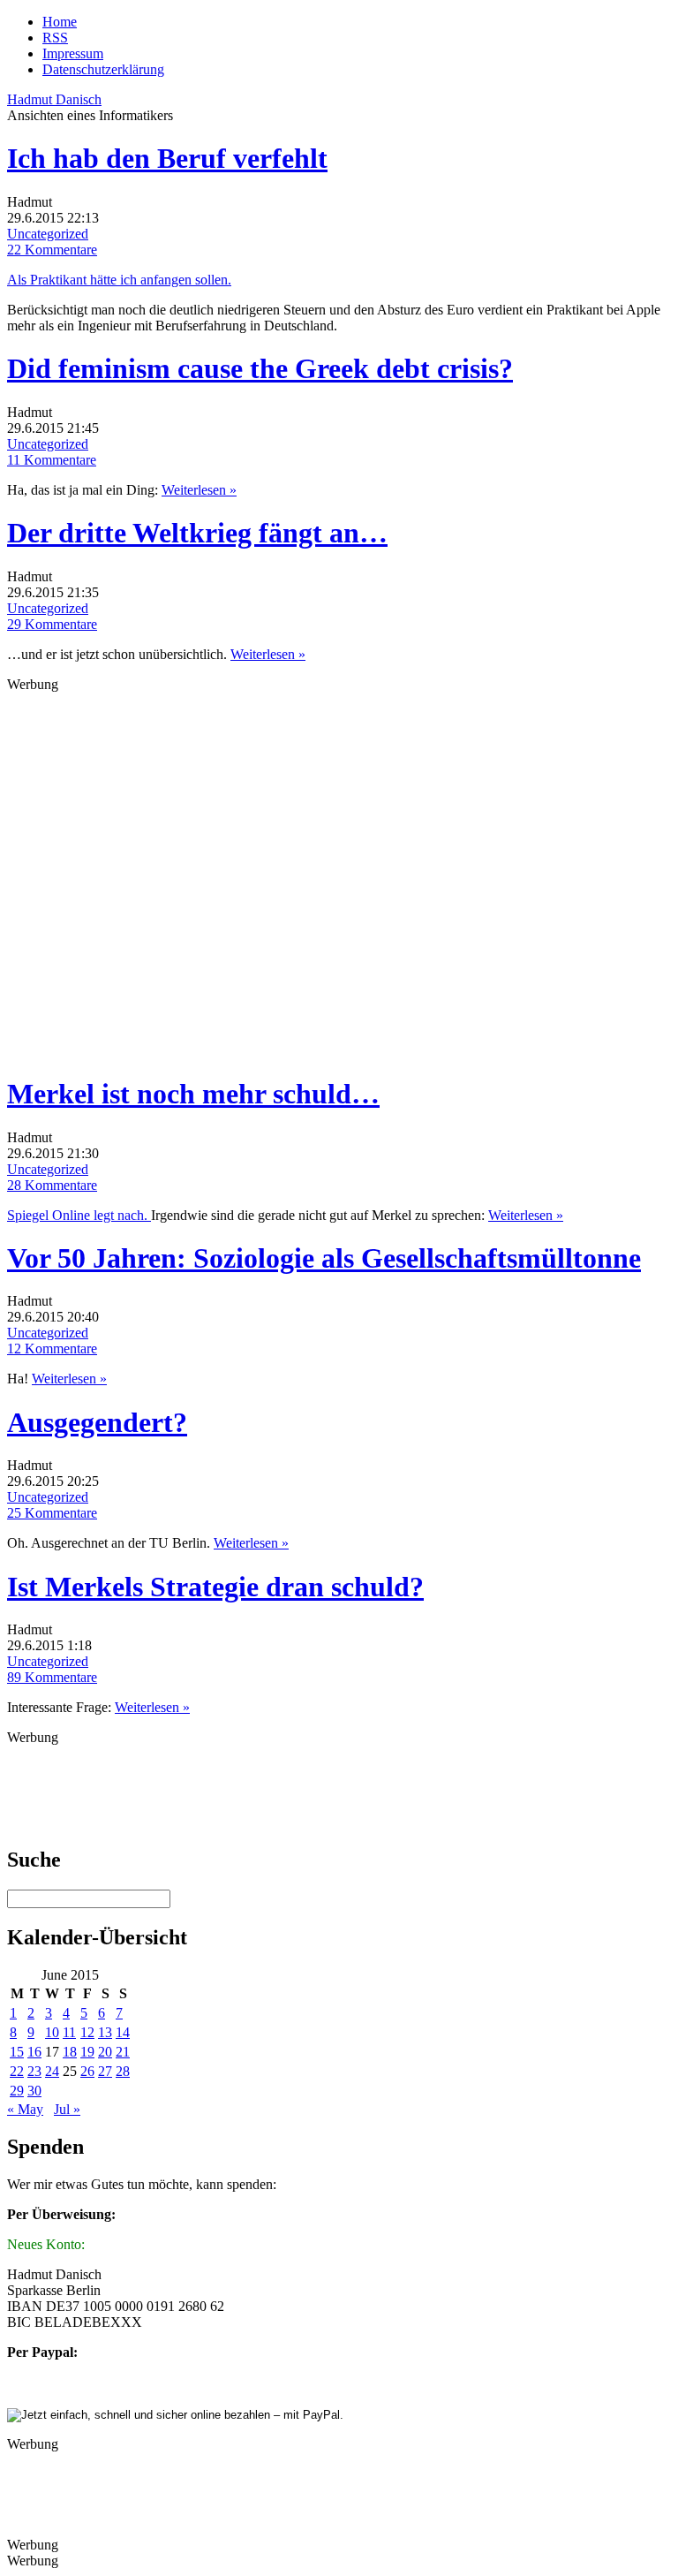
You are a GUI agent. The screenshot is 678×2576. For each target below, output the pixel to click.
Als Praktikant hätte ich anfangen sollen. (119, 280)
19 (87, 2052)
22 (17, 2071)
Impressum (73, 53)
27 (105, 2071)
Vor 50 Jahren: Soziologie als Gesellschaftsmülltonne (324, 1258)
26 (87, 2071)
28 (123, 2071)
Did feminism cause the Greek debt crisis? (260, 368)
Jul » (67, 2109)
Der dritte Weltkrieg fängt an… (197, 533)
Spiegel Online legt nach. (79, 1215)
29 (17, 2091)
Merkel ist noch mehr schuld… (193, 1094)
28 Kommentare (52, 1185)
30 (34, 2091)
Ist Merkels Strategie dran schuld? (215, 1587)
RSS (55, 38)
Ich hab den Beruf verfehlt (167, 158)
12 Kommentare (52, 1349)
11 (69, 2032)
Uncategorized (48, 234)
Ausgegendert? (97, 1422)
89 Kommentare (52, 1677)
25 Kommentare (52, 1513)
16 (34, 2052)
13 (105, 2032)
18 (70, 2052)
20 (105, 2052)
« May (25, 2109)
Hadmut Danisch (54, 99)
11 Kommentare (52, 460)
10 (52, 2032)
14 (123, 2032)
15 (17, 2052)
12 (87, 2032)
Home (60, 22)
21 (123, 2052)
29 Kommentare (52, 624)
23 (34, 2071)
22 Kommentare (52, 250)
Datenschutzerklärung (103, 69)
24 (52, 2071)
